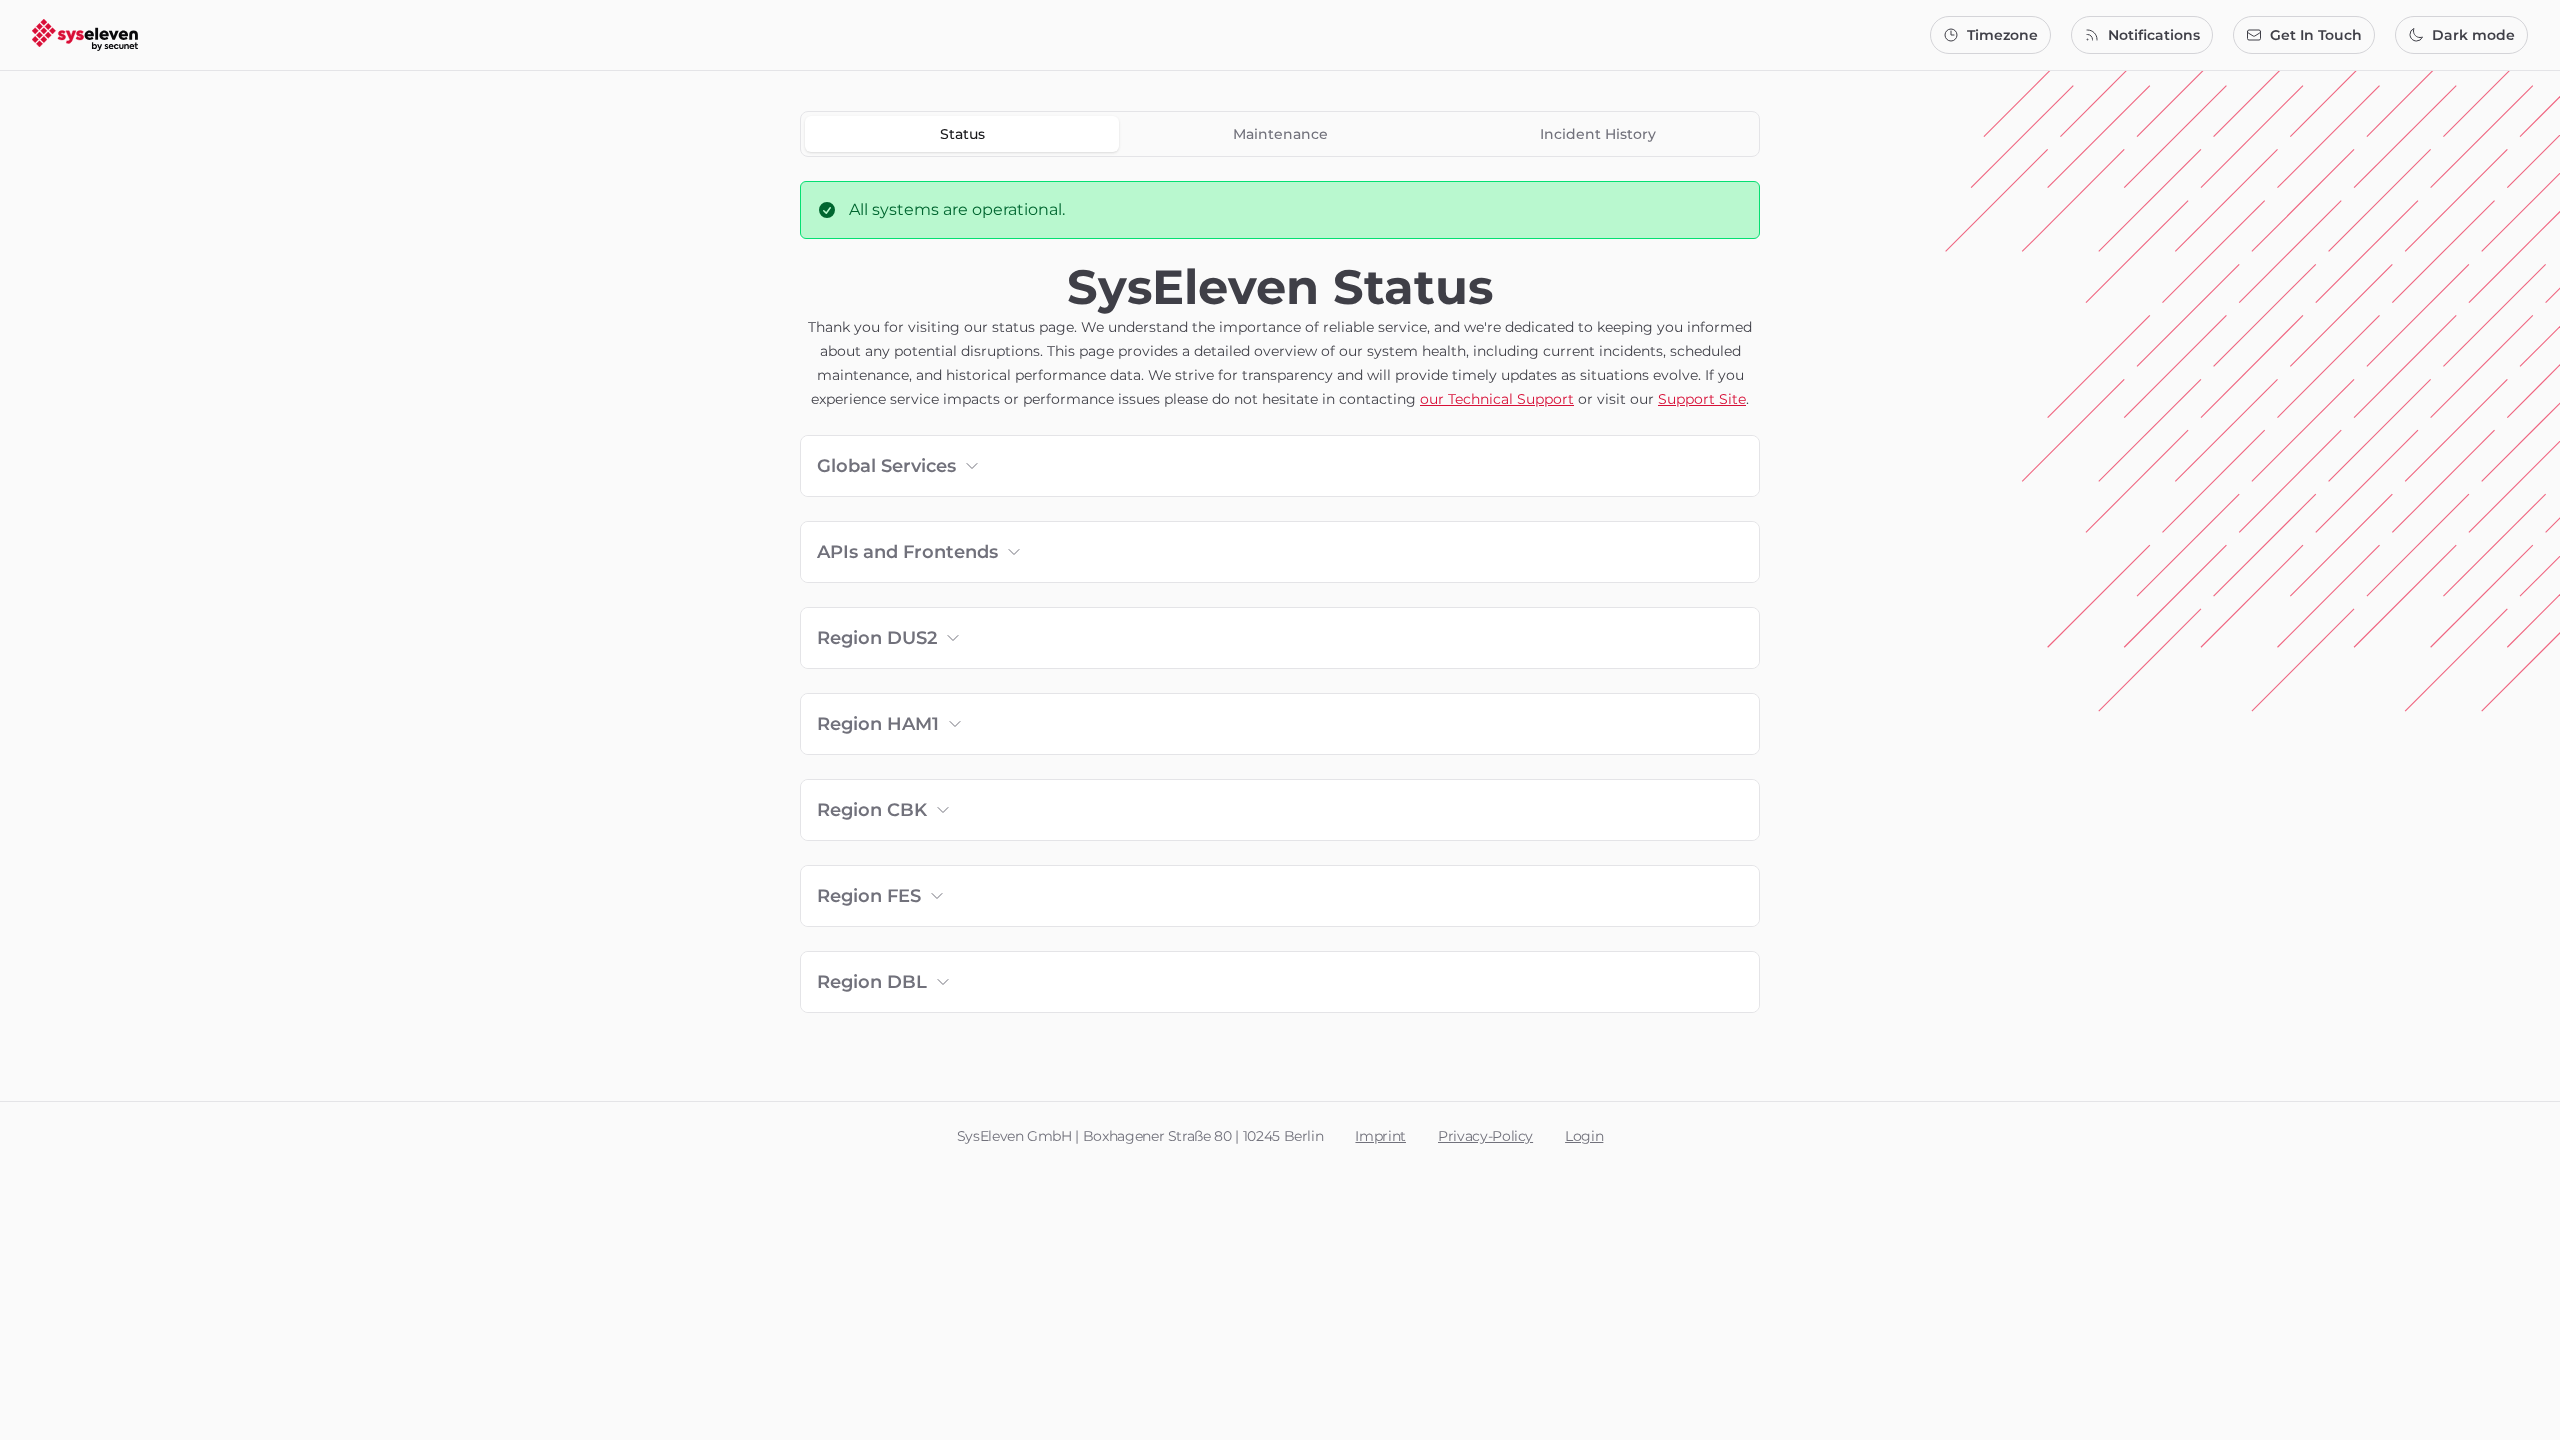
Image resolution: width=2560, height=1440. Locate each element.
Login (1584, 1136)
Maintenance (1280, 134)
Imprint (1380, 1136)
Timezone (2002, 35)
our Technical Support (1497, 399)
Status (962, 134)
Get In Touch (2316, 35)
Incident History (1598, 134)
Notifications (2154, 35)
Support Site (1702, 399)
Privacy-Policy (1485, 1136)
